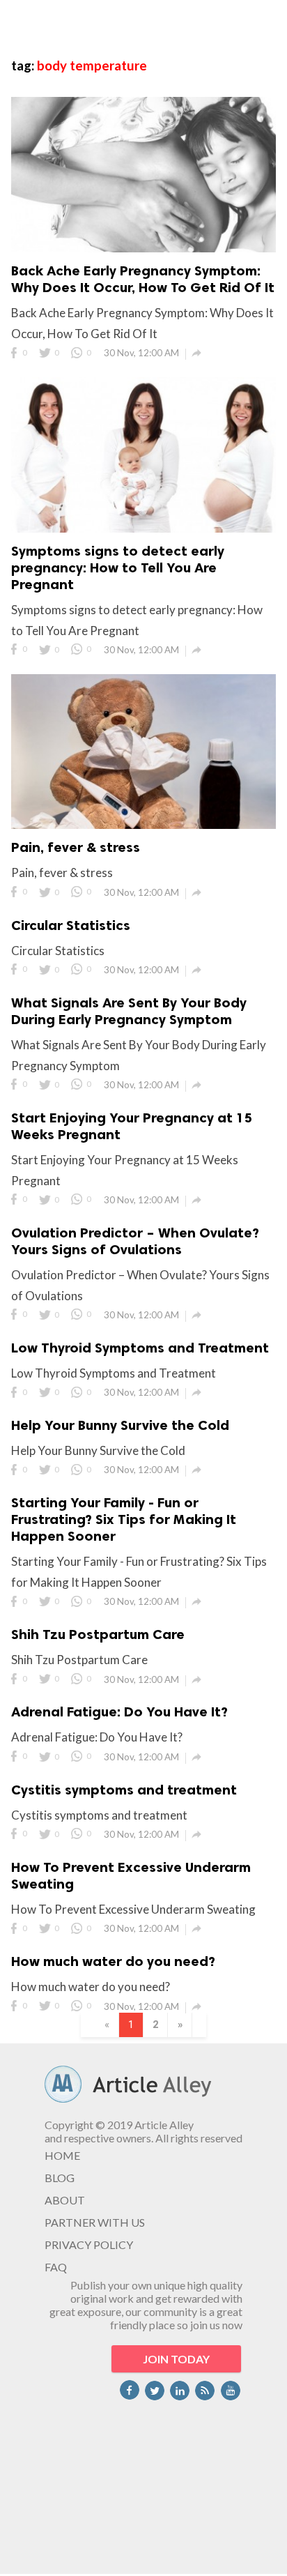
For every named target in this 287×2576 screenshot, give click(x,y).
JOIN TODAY (176, 2359)
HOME (62, 2155)
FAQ (56, 2267)
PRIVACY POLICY (89, 2245)
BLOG (60, 2178)
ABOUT (65, 2200)
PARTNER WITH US (95, 2222)
